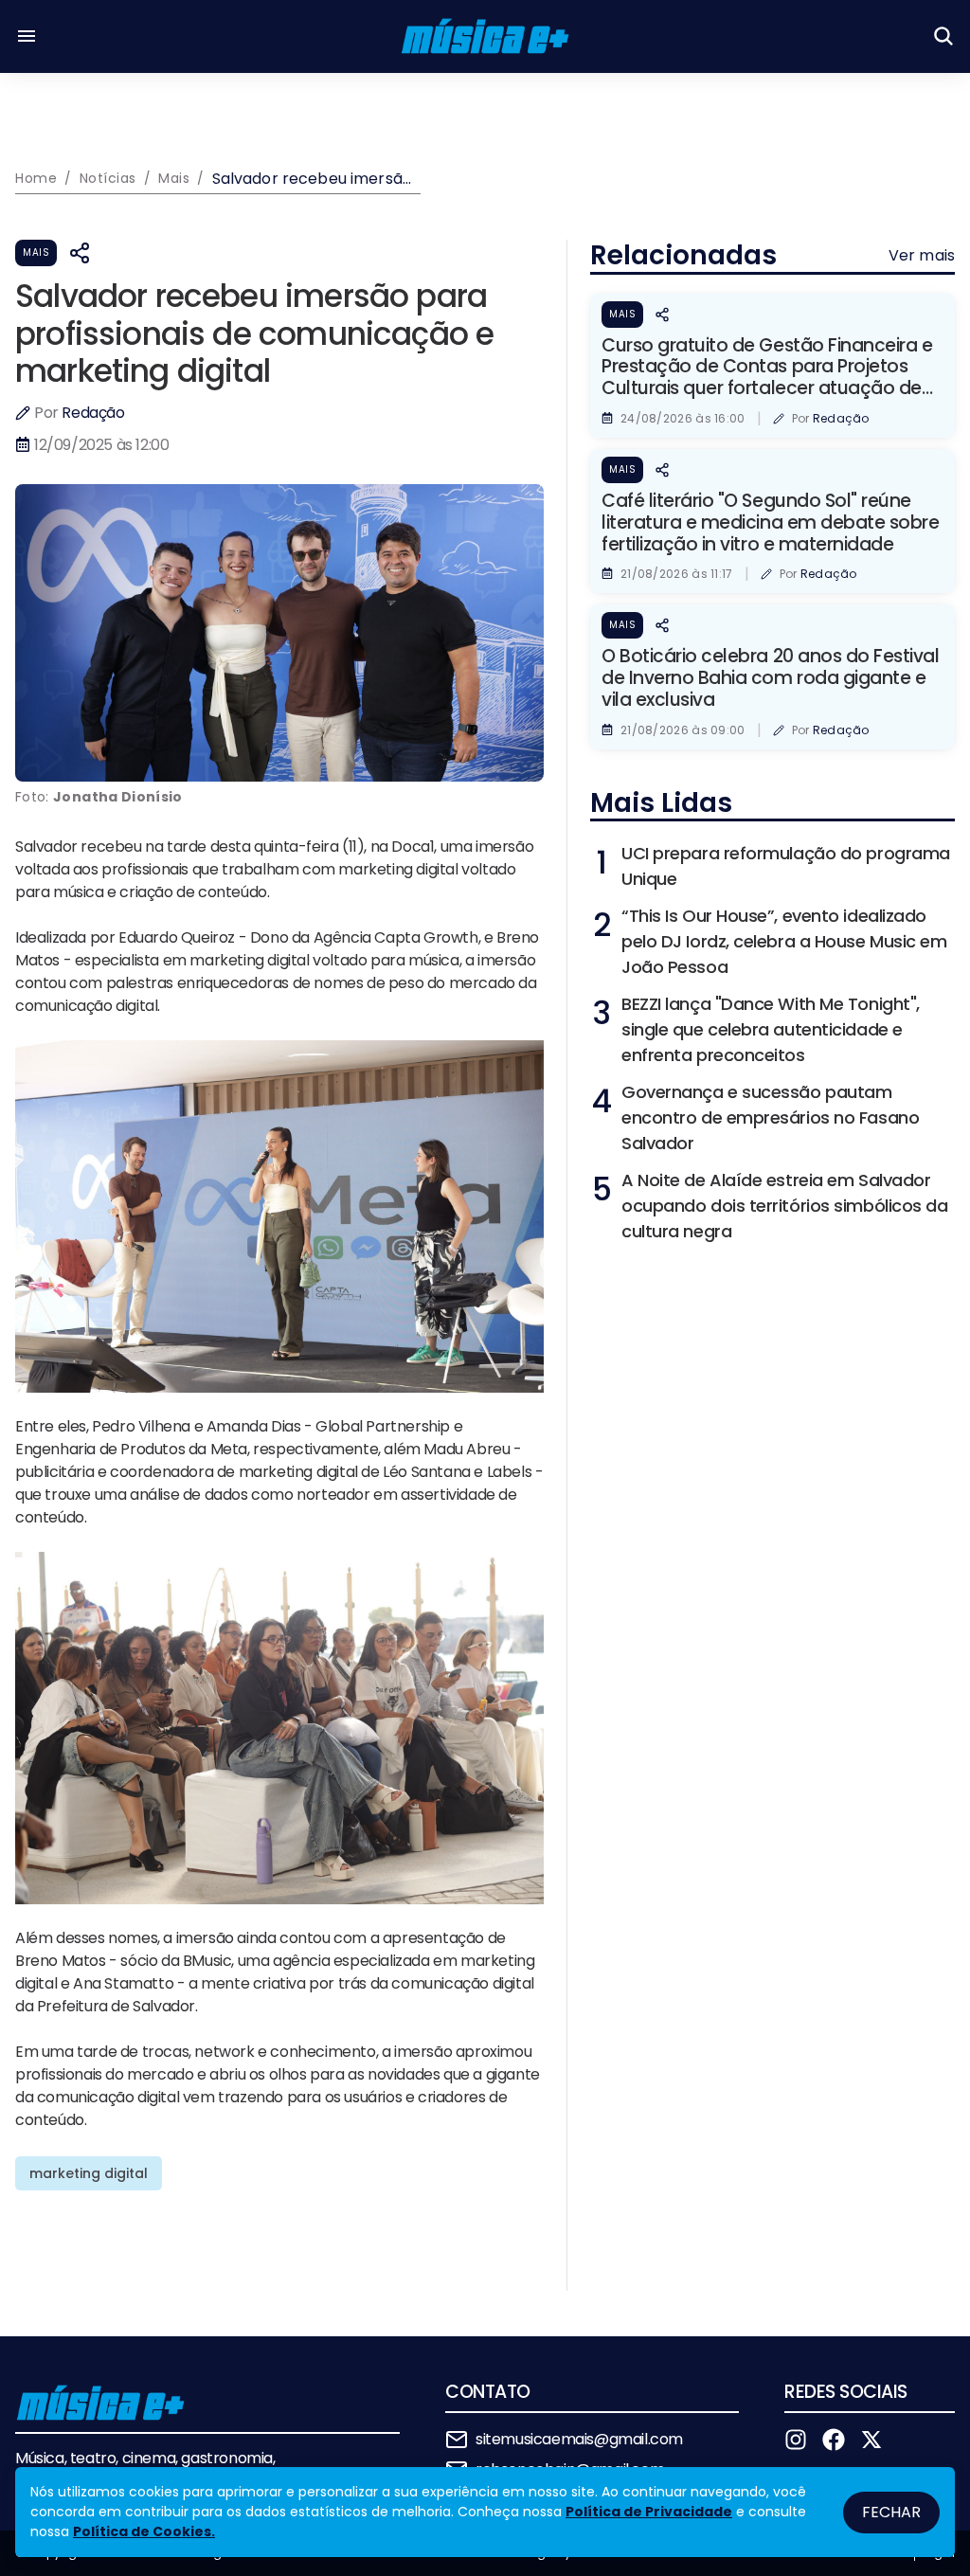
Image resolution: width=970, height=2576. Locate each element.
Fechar (891, 2512)
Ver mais (922, 255)
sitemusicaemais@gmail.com (579, 2439)
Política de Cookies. (144, 2531)
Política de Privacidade (649, 2512)
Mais (36, 252)
